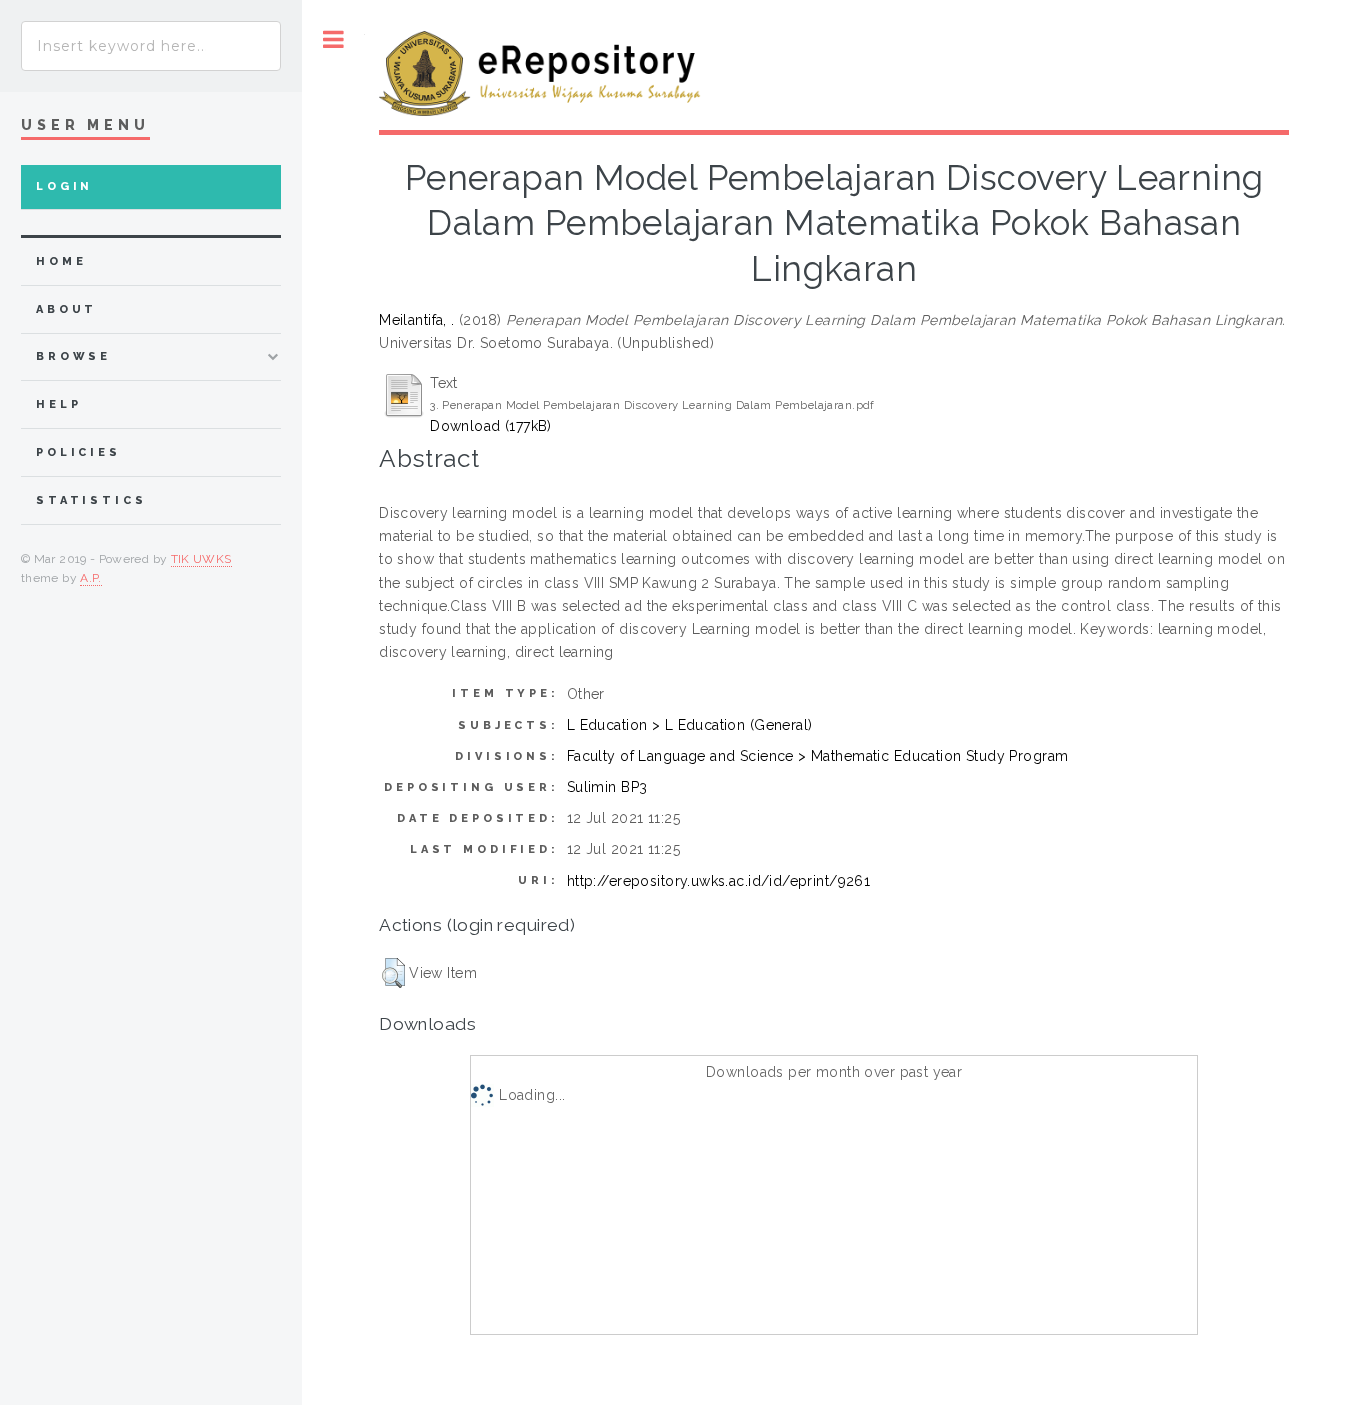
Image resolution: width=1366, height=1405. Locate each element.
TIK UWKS (201, 559)
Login (64, 186)
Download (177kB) (491, 426)
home (61, 261)
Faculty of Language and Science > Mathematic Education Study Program (818, 756)
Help (58, 404)
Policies (78, 452)
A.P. (90, 578)
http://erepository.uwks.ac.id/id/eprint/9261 (718, 881)
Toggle (333, 39)
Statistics (91, 500)
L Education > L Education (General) (690, 725)
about (66, 309)
